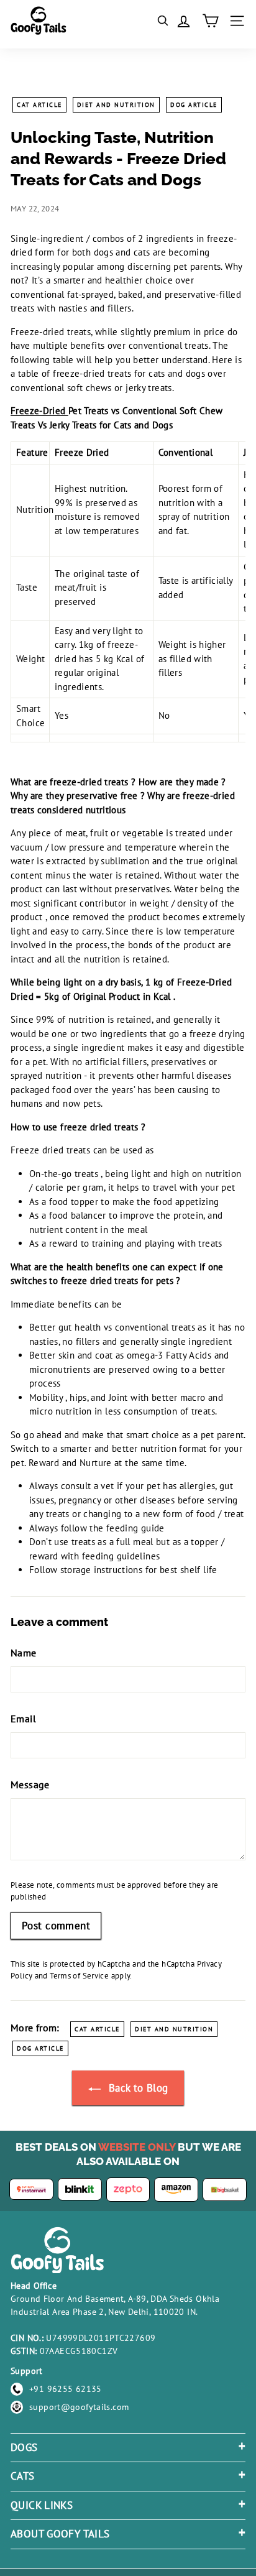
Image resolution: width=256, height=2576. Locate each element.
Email (23, 1719)
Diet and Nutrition (116, 105)
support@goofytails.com (79, 2407)
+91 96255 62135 (66, 2389)
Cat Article (39, 105)
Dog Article (194, 105)
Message (30, 1784)
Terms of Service (79, 1976)
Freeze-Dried (39, 411)
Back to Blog (137, 2088)
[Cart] (210, 21)
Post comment (56, 1926)
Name (24, 1653)
